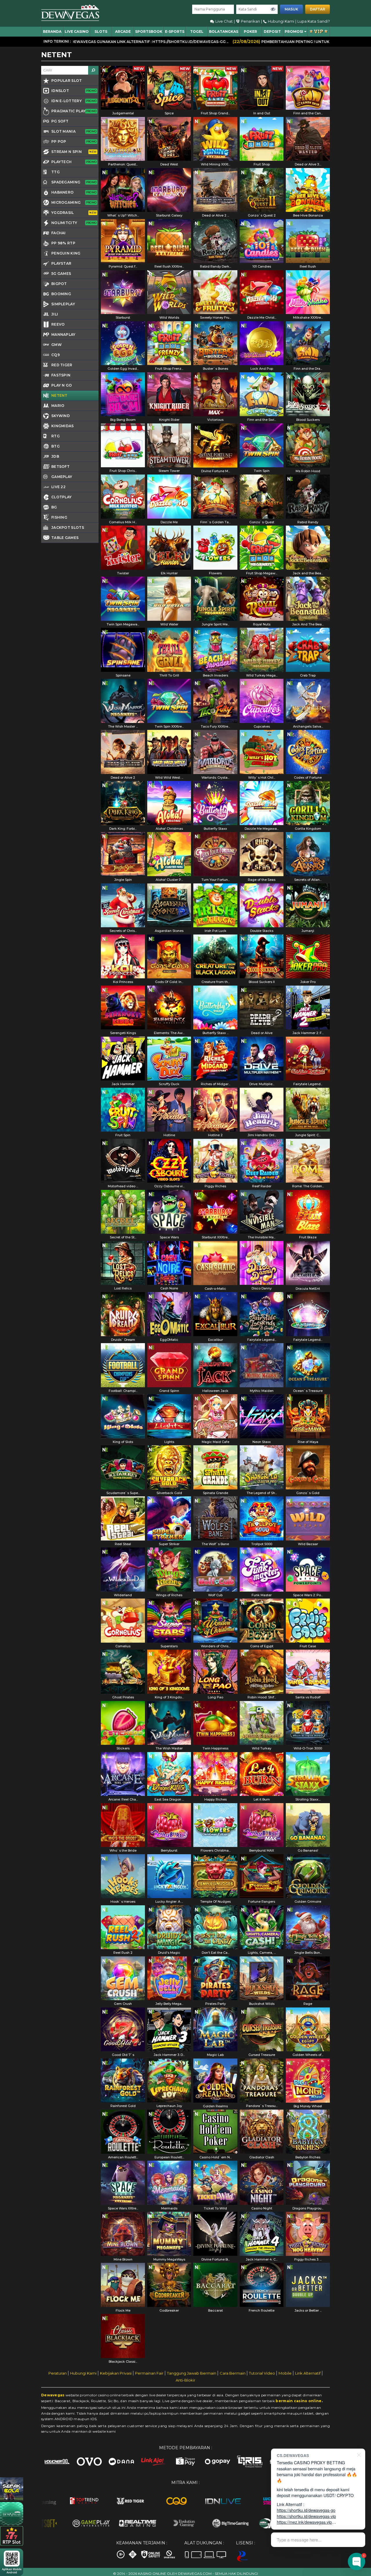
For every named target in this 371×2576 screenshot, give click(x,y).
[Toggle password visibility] (273, 9)
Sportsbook (149, 31)
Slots (101, 31)
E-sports (175, 31)
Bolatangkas (224, 31)
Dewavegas (53, 2395)
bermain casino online (299, 2401)
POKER (250, 31)
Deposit (272, 31)
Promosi (294, 31)
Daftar (318, 9)
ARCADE (123, 31)
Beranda (52, 31)
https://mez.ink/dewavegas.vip (304, 2522)
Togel (197, 31)
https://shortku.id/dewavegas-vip (306, 2516)
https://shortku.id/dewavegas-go (306, 2510)
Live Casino (77, 31)
